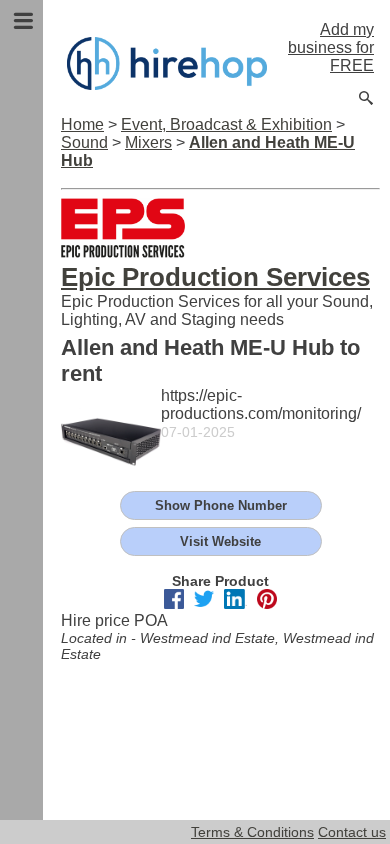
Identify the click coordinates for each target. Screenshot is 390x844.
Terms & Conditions (252, 832)
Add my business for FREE (331, 47)
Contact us (352, 832)
